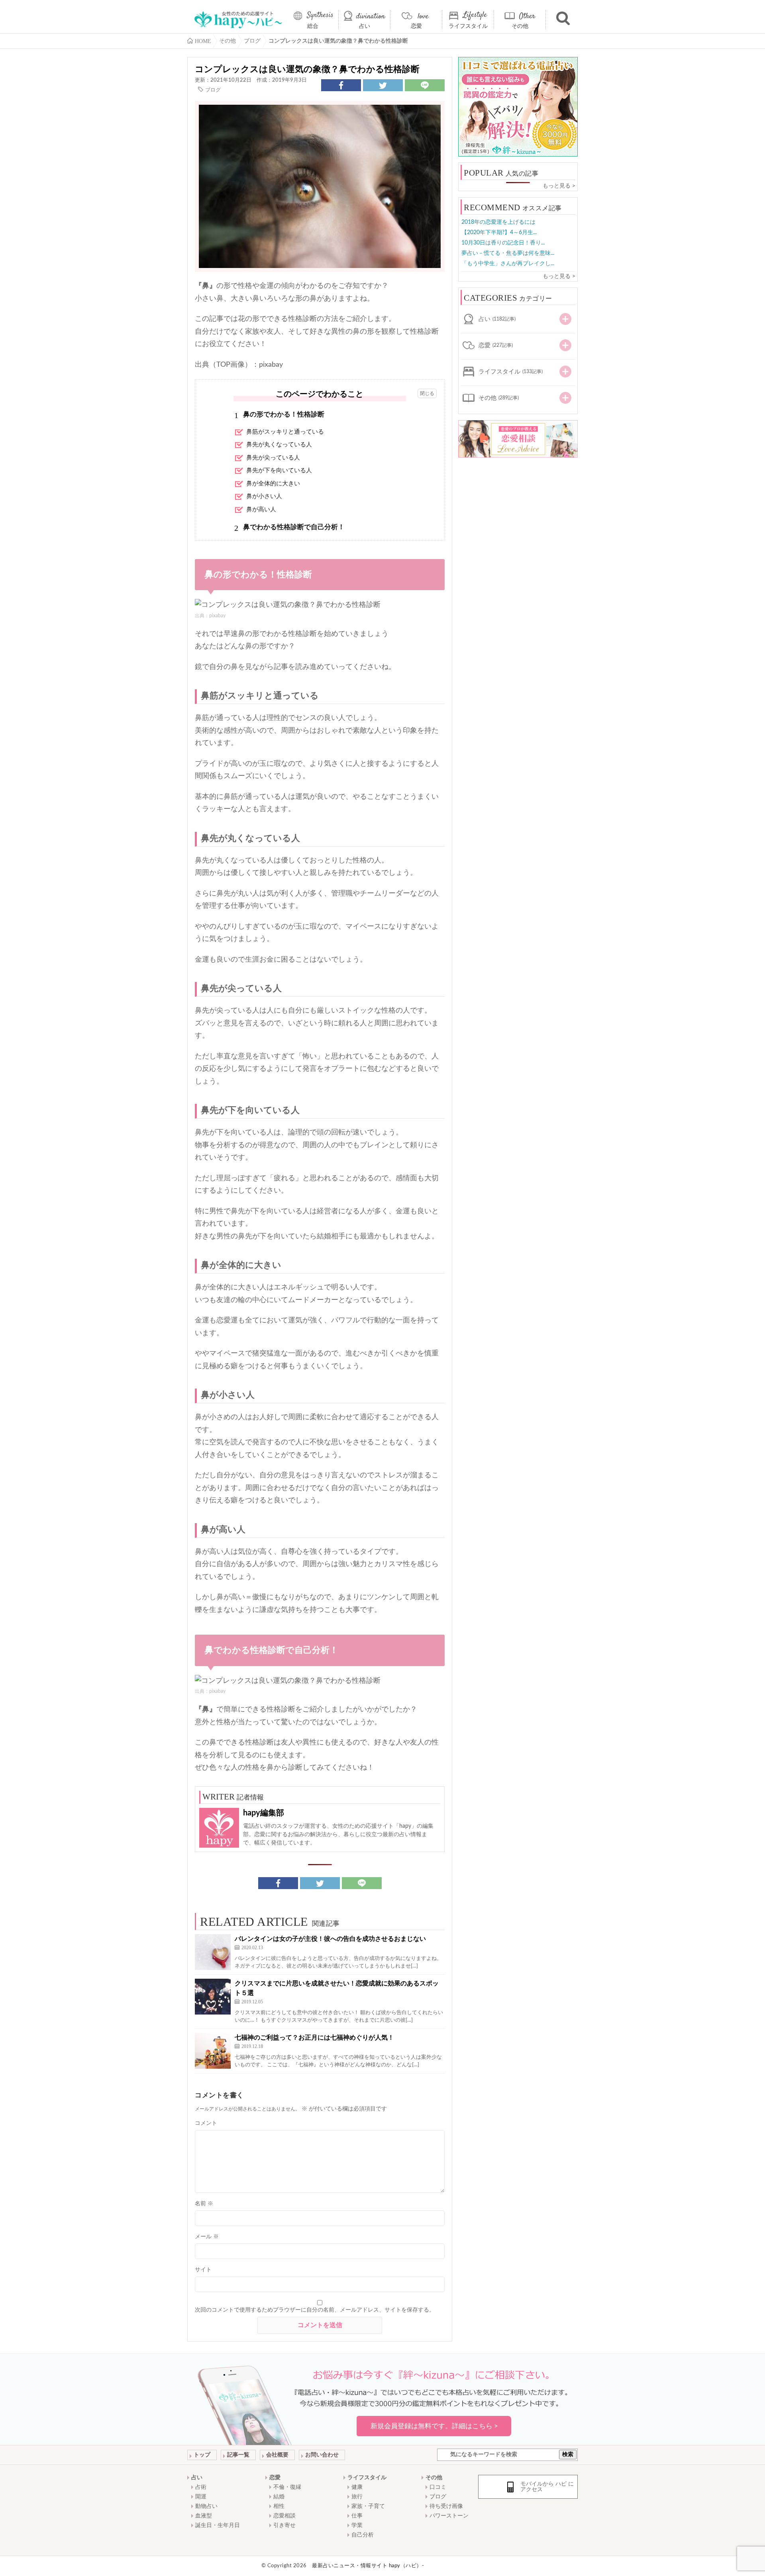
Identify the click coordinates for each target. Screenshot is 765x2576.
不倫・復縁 (287, 2487)
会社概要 (277, 2455)
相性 (279, 2506)
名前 (204, 2204)
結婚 (279, 2497)
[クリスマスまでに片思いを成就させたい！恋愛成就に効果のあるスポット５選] (213, 1997)
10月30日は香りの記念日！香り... (503, 243)
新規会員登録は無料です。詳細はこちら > (434, 2426)
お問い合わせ (322, 2455)
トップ (202, 2455)
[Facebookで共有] (341, 85)
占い (365, 26)
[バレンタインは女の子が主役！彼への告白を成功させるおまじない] (213, 1952)
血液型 (204, 2516)
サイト (203, 2270)
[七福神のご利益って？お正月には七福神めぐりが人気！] (213, 2051)
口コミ (438, 2487)
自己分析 (363, 2535)
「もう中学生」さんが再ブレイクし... (508, 264)
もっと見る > (559, 186)
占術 (201, 2487)
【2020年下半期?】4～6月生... (499, 233)
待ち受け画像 (446, 2506)
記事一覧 (238, 2455)
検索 (568, 2455)
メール (207, 2237)
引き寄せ (284, 2525)
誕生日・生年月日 (218, 2525)
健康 (357, 2487)
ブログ (213, 90)
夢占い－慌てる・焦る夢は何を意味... (508, 253)
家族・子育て (368, 2506)
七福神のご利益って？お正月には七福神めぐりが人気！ (314, 2038)
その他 (520, 26)
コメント (206, 2123)
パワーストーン (449, 2516)
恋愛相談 (284, 2516)
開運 (201, 2497)
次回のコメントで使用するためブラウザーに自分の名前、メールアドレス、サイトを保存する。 (315, 2310)
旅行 (357, 2497)
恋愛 (416, 26)
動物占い (206, 2506)
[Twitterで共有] (383, 85)
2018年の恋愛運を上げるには (498, 222)
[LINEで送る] (425, 85)
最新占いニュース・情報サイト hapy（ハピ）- (368, 2566)
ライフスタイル (468, 26)
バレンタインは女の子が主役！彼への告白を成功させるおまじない (330, 1939)
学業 (357, 2525)
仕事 (357, 2516)
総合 (313, 26)
